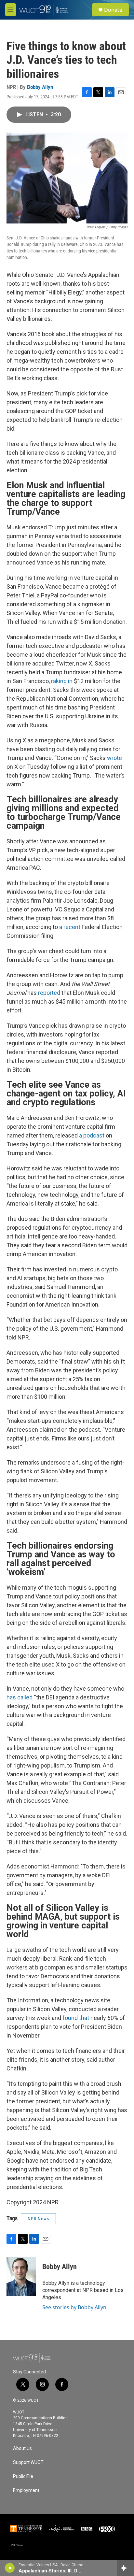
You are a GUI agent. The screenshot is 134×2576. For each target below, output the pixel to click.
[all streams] (125, 2568)
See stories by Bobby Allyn (74, 2307)
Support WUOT (28, 2462)
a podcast (92, 1135)
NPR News (38, 2219)
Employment (26, 2490)
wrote (114, 758)
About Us (22, 2448)
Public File (23, 2476)
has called (20, 1697)
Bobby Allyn (40, 87)
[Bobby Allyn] (21, 2276)
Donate (113, 10)
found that (76, 2018)
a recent (70, 927)
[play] (10, 2568)
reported (49, 993)
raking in (62, 681)
